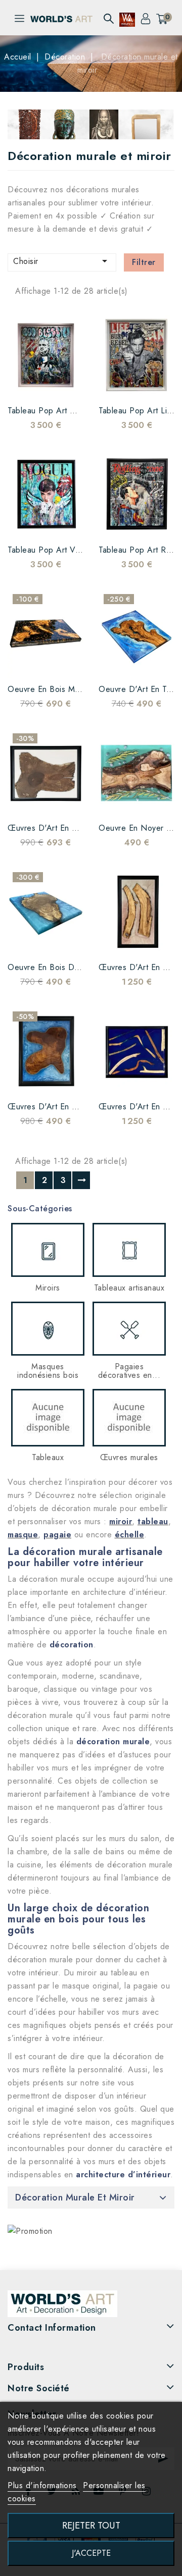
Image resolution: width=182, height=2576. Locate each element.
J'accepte (91, 2553)
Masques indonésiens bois (48, 1371)
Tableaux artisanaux (129, 1288)
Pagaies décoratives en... (129, 1371)
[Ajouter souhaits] (25, 384)
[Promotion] (30, 2231)
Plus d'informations (43, 2485)
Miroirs (48, 1288)
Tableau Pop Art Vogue (51, 550)
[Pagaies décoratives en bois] (129, 1329)
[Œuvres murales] (129, 1418)
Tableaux (48, 1457)
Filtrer (144, 262)
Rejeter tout (91, 2525)
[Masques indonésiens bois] (48, 1329)
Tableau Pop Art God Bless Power (71, 411)
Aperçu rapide (45, 384)
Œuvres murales (129, 1457)
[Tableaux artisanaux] (129, 1250)
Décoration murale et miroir (75, 2197)
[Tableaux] (48, 1418)
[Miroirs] (48, 1250)
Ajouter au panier (66, 384)
